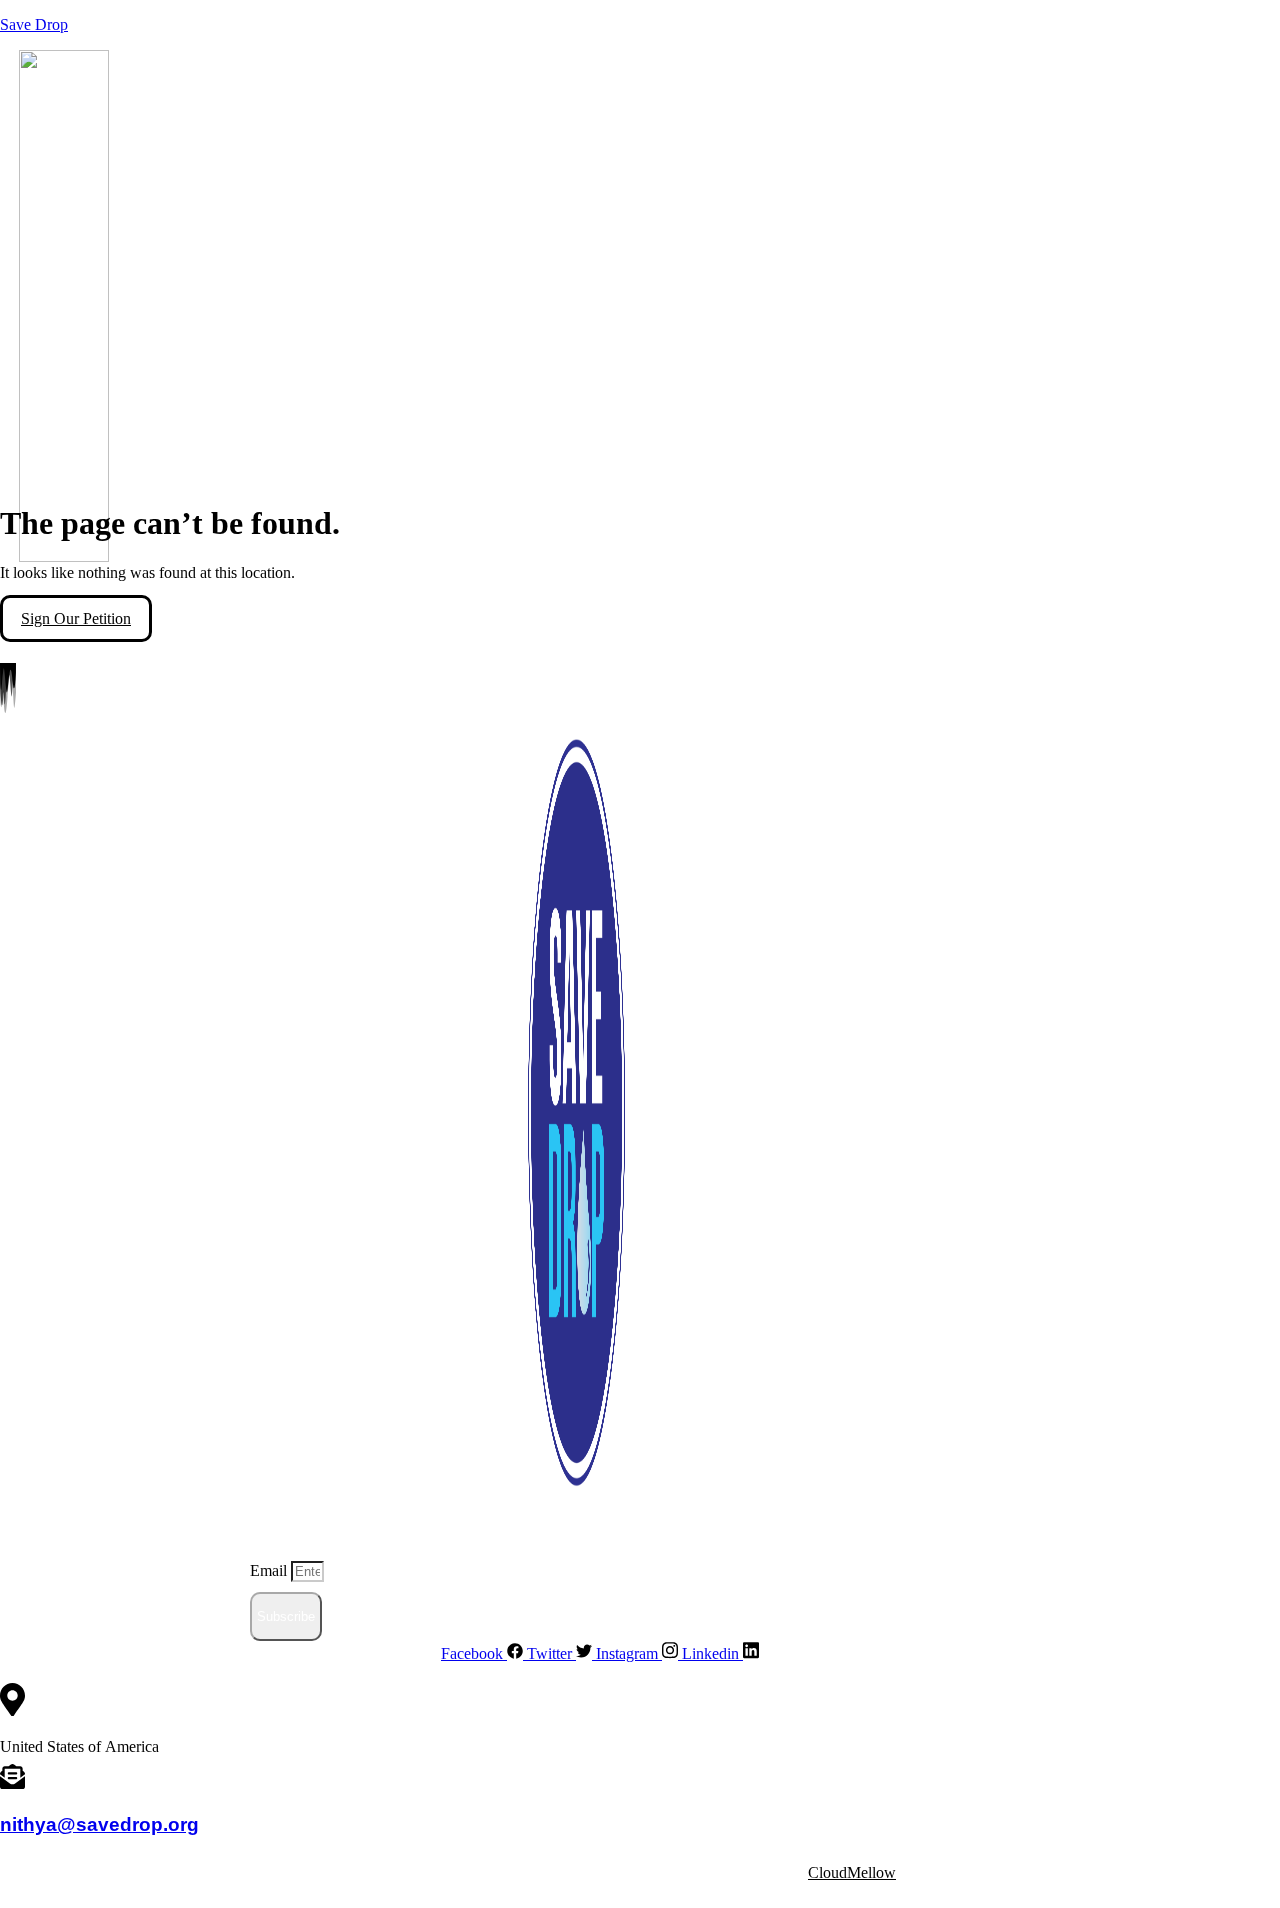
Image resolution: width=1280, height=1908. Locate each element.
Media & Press (480, 587)
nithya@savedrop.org (99, 1824)
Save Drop (34, 24)
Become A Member (643, 587)
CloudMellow (852, 1872)
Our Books (388, 587)
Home (128, 587)
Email (270, 1570)
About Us (192, 587)
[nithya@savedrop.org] (12, 1780)
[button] (197, 588)
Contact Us (825, 587)
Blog (555, 587)
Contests (740, 587)
